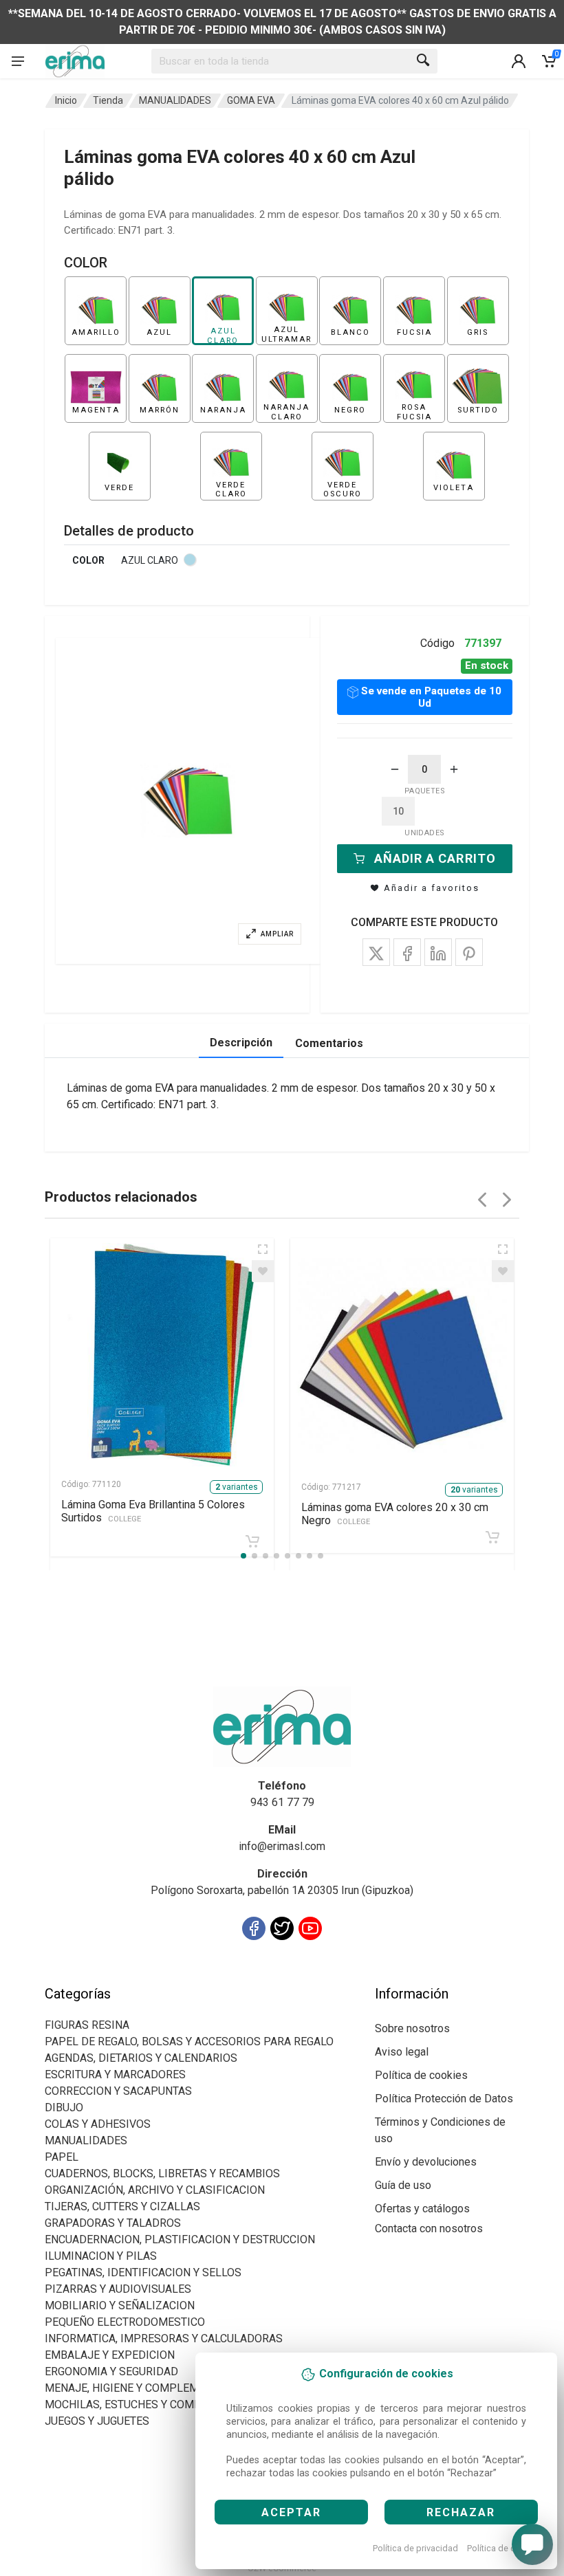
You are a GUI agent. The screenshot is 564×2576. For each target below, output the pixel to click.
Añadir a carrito (435, 858)
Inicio (66, 100)
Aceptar (291, 2512)
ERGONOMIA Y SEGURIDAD (111, 2371)
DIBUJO (64, 2107)
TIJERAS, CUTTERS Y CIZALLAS (122, 2206)
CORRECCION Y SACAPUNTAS (118, 2091)
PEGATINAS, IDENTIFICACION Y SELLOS (143, 2272)
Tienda (108, 100)
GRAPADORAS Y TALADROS (113, 2223)
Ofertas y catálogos (422, 2209)
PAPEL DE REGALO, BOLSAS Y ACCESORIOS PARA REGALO (189, 2041)
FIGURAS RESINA (87, 2025)
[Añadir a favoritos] (263, 1271)
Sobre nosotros (412, 2028)
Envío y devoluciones (426, 2162)
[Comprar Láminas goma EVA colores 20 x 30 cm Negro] (492, 1537)
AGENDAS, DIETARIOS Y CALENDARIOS (141, 2058)
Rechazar (461, 2512)
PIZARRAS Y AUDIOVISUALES (118, 2289)
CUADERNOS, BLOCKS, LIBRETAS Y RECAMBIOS (162, 2173)
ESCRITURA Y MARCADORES (115, 2074)
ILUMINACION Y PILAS (101, 2256)
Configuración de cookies (125, 1977)
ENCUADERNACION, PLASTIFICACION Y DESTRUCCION (180, 2239)
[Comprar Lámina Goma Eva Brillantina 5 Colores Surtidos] (252, 1541)
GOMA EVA (251, 100)
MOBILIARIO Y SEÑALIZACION (120, 2305)
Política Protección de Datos (444, 2099)
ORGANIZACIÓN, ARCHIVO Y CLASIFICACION (155, 2190)
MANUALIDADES (175, 100)
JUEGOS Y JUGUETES (97, 2421)
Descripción (241, 1043)
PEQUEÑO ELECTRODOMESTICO (125, 2322)
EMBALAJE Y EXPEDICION (110, 2355)
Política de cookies (505, 2548)
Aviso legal (402, 2052)
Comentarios (329, 1043)
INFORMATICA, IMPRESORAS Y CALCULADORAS (164, 2338)
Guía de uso (403, 2185)
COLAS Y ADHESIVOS (98, 2124)
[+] (454, 769)
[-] (395, 769)
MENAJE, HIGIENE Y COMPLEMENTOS (139, 2388)
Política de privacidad (415, 2548)
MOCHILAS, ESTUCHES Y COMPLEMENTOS (151, 2404)
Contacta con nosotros (429, 2228)
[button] (188, 801)
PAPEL (62, 2157)
